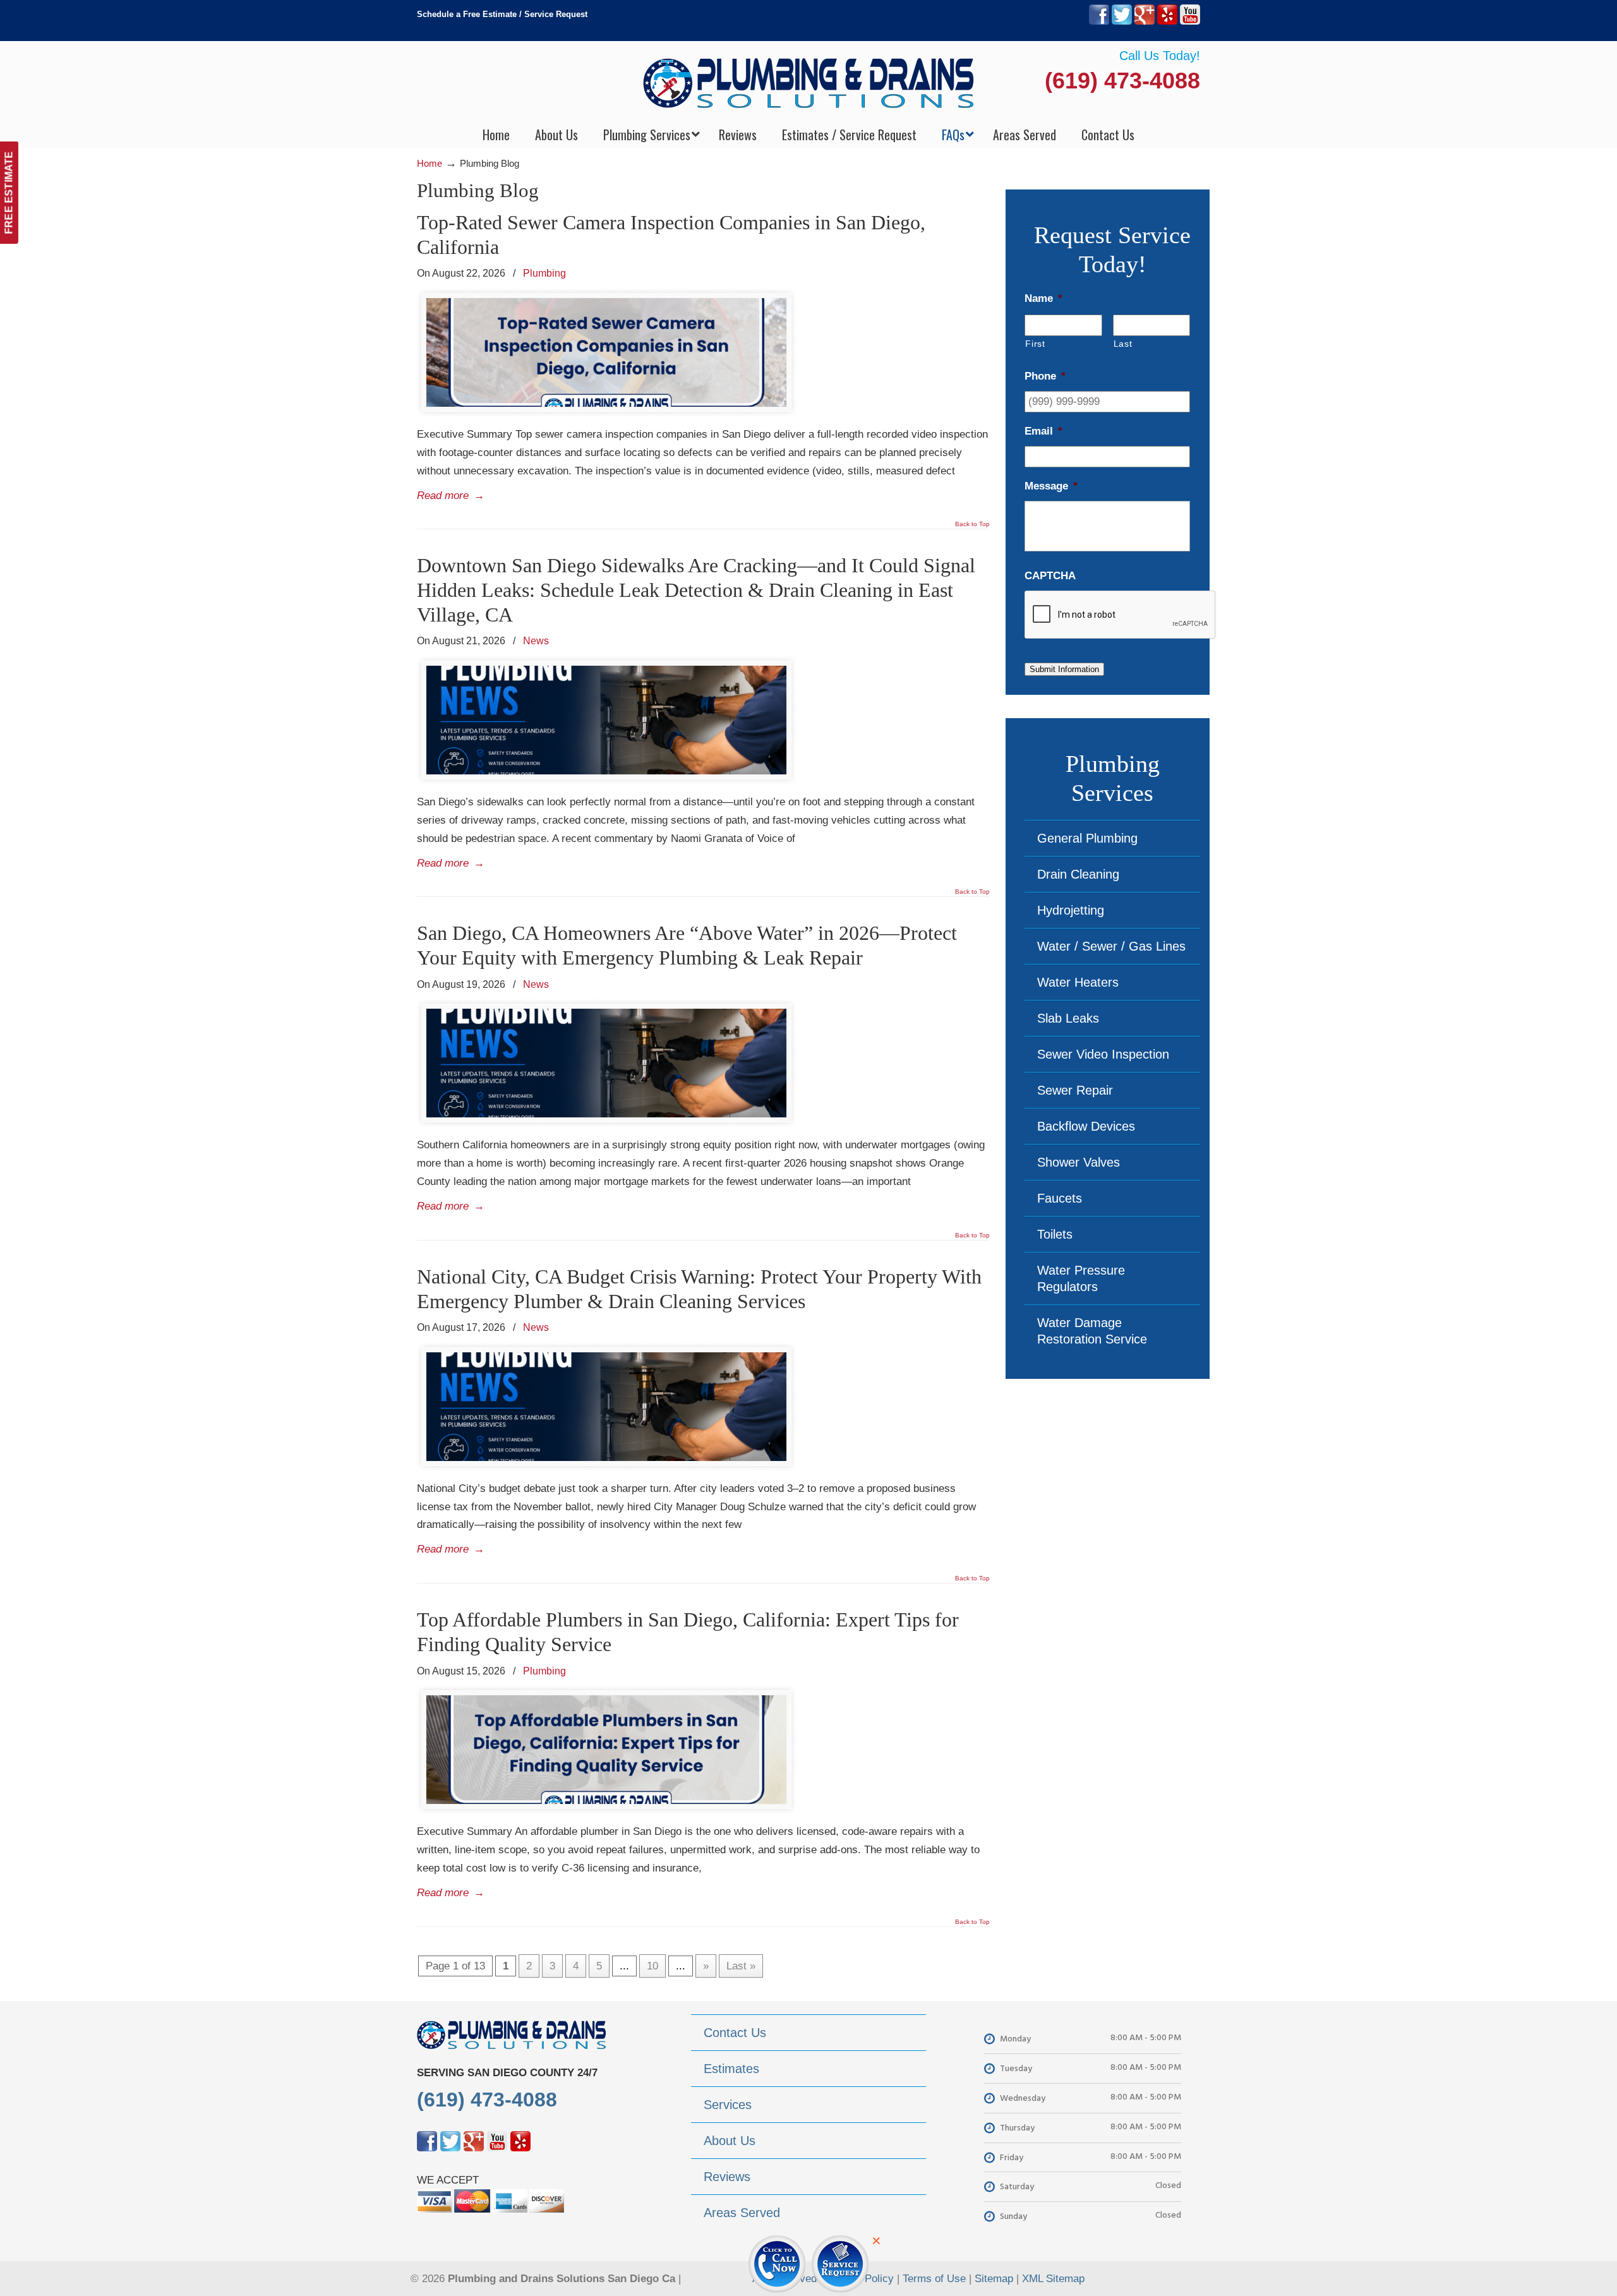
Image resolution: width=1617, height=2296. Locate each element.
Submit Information (1064, 669)
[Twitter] (1122, 22)
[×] (808, 2257)
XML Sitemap (1053, 2279)
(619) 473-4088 (1122, 81)
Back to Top (972, 524)
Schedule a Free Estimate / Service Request (502, 14)
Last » (741, 1966)
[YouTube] (1190, 22)
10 (652, 1966)
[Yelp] (1167, 22)
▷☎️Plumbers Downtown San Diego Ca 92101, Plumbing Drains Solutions (809, 82)
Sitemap (994, 2279)
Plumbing (544, 273)
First (1035, 344)
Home (430, 163)
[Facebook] (1099, 22)
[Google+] (1145, 22)
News (536, 640)
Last (1123, 344)
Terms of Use (934, 2279)
